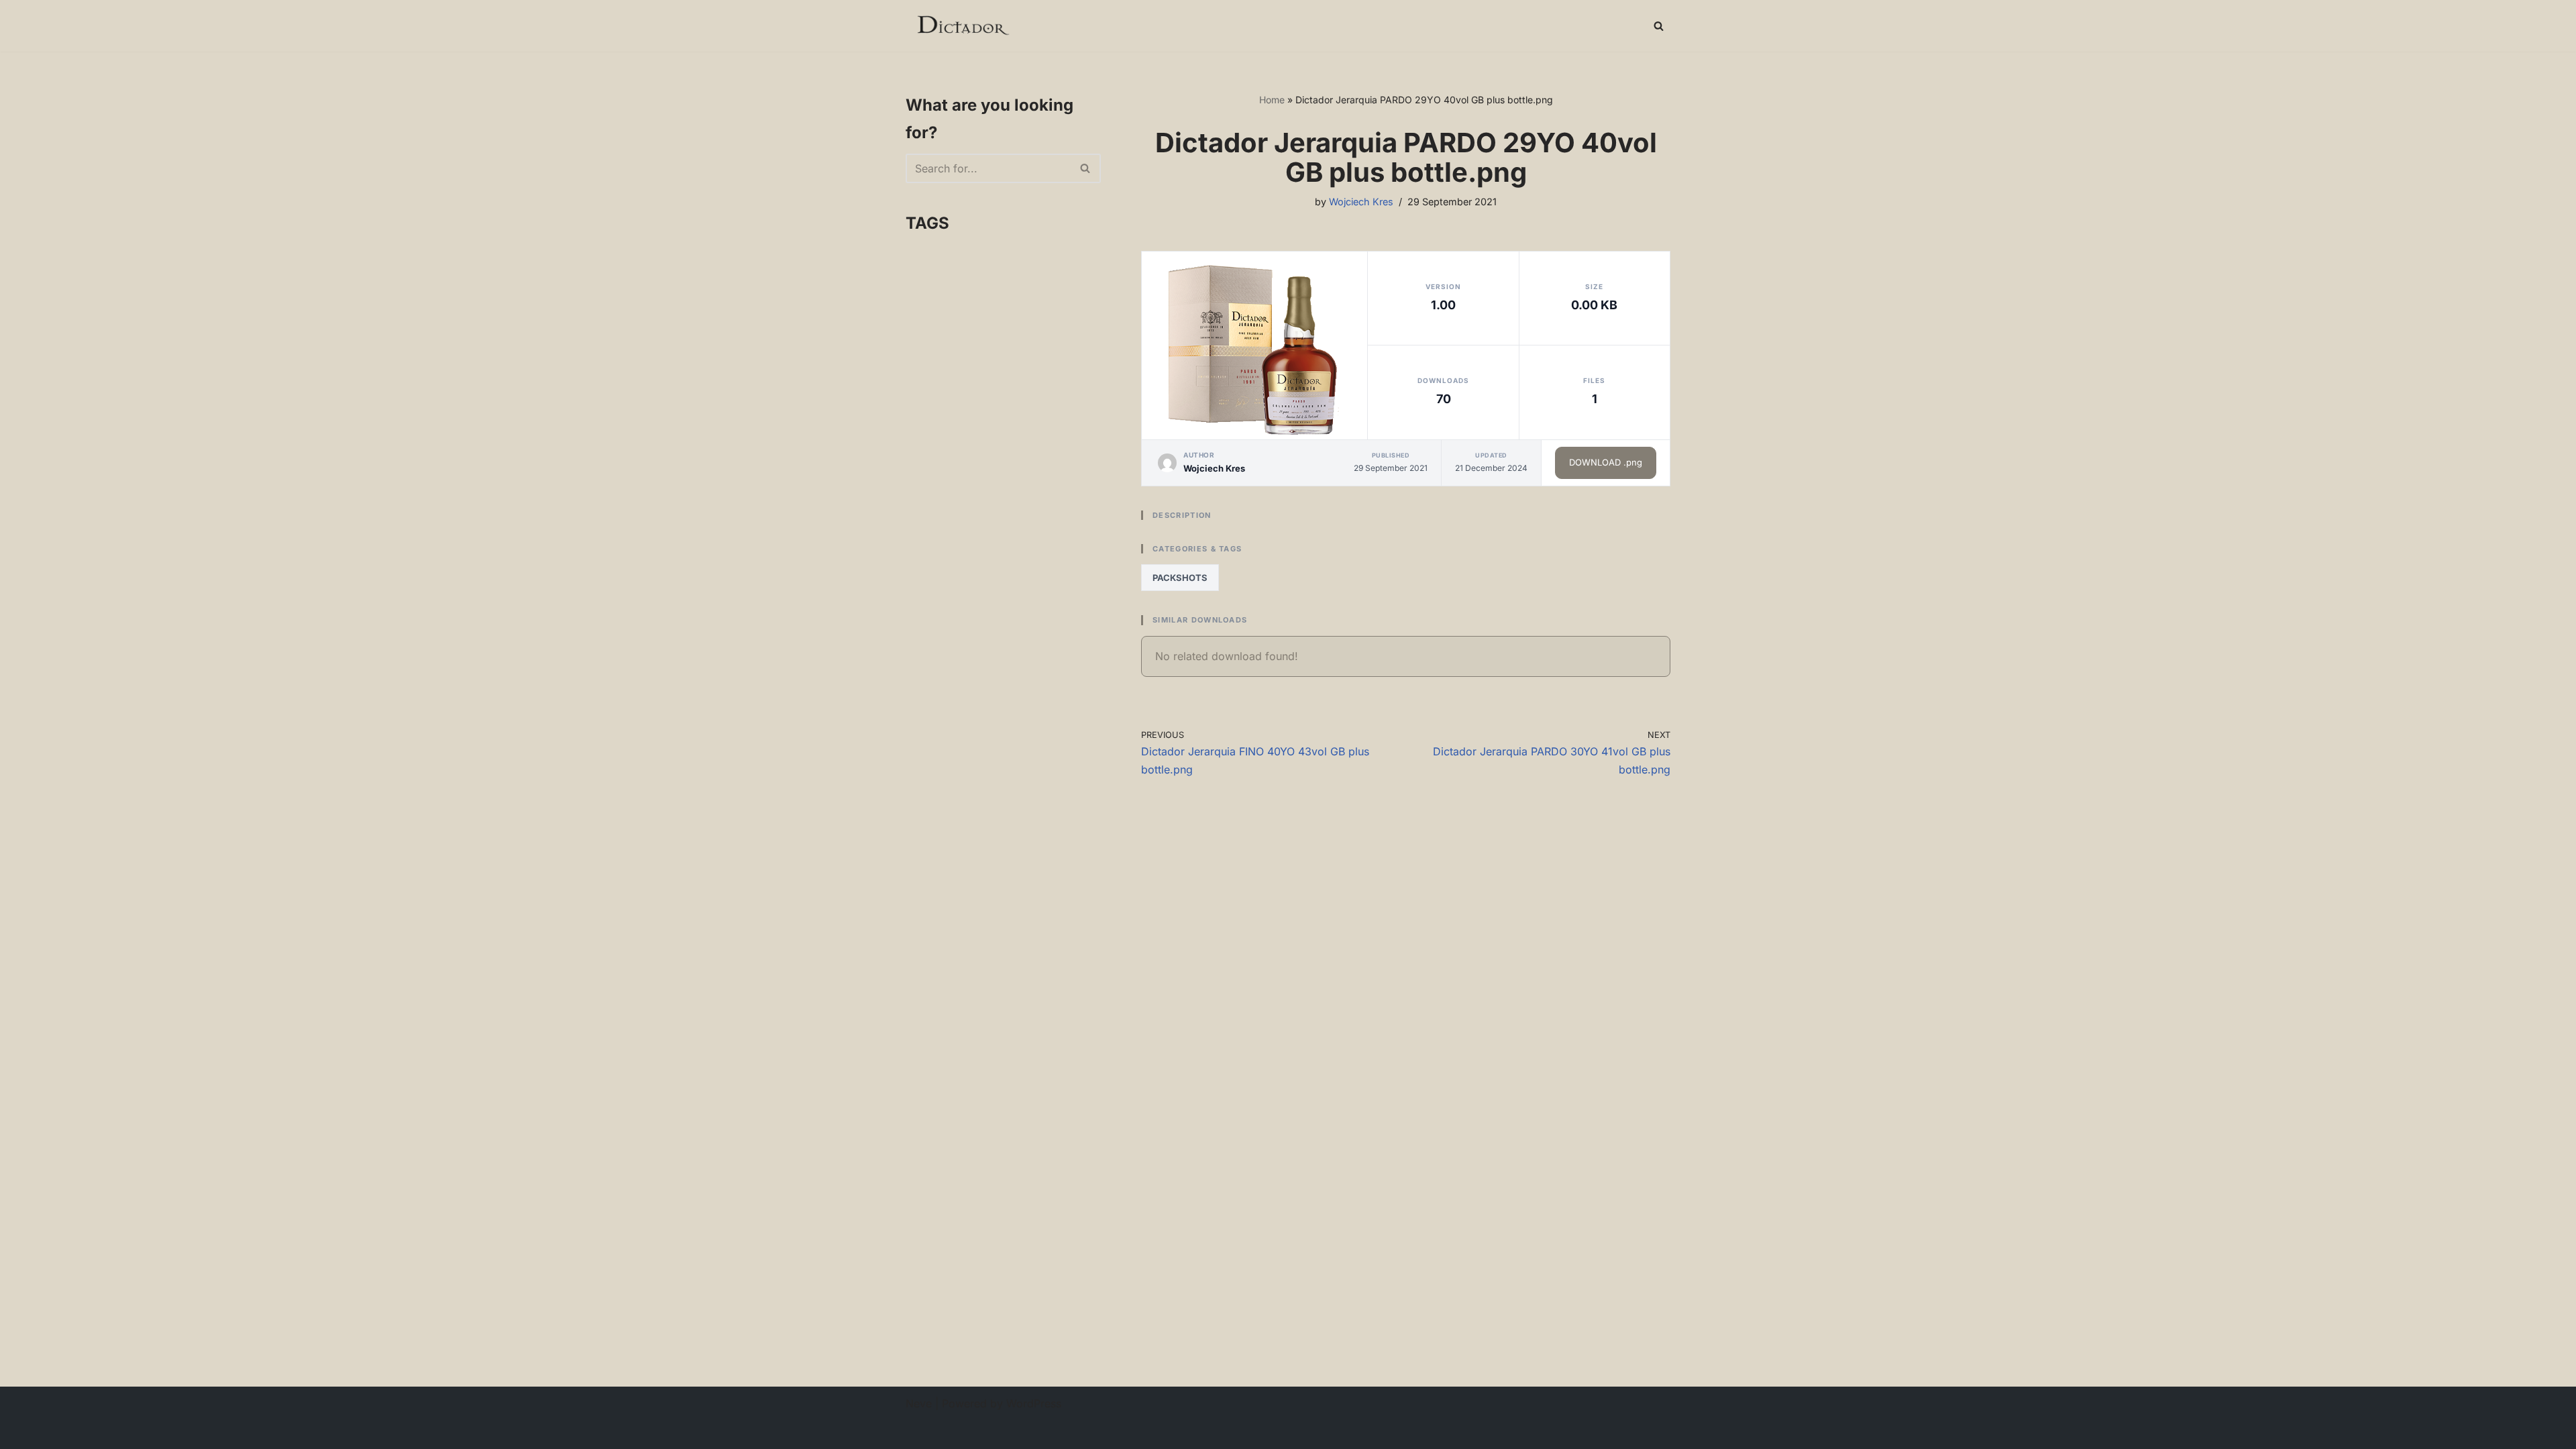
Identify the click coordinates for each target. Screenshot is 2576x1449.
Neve (919, 1403)
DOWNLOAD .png (1606, 462)
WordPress (1034, 1403)
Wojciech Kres (1361, 202)
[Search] (1659, 26)
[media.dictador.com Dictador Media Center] (962, 26)
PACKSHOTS (1180, 578)
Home (1272, 100)
